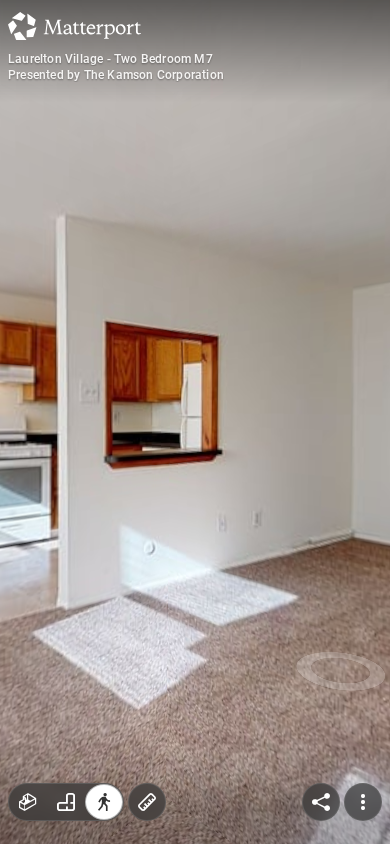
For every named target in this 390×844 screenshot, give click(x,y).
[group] (66, 802)
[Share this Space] (321, 802)
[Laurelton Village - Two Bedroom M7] (195, 422)
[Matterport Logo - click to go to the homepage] (74, 26)
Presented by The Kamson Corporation (116, 75)
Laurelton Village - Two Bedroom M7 (110, 59)
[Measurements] (147, 802)
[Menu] (363, 802)
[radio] (28, 802)
